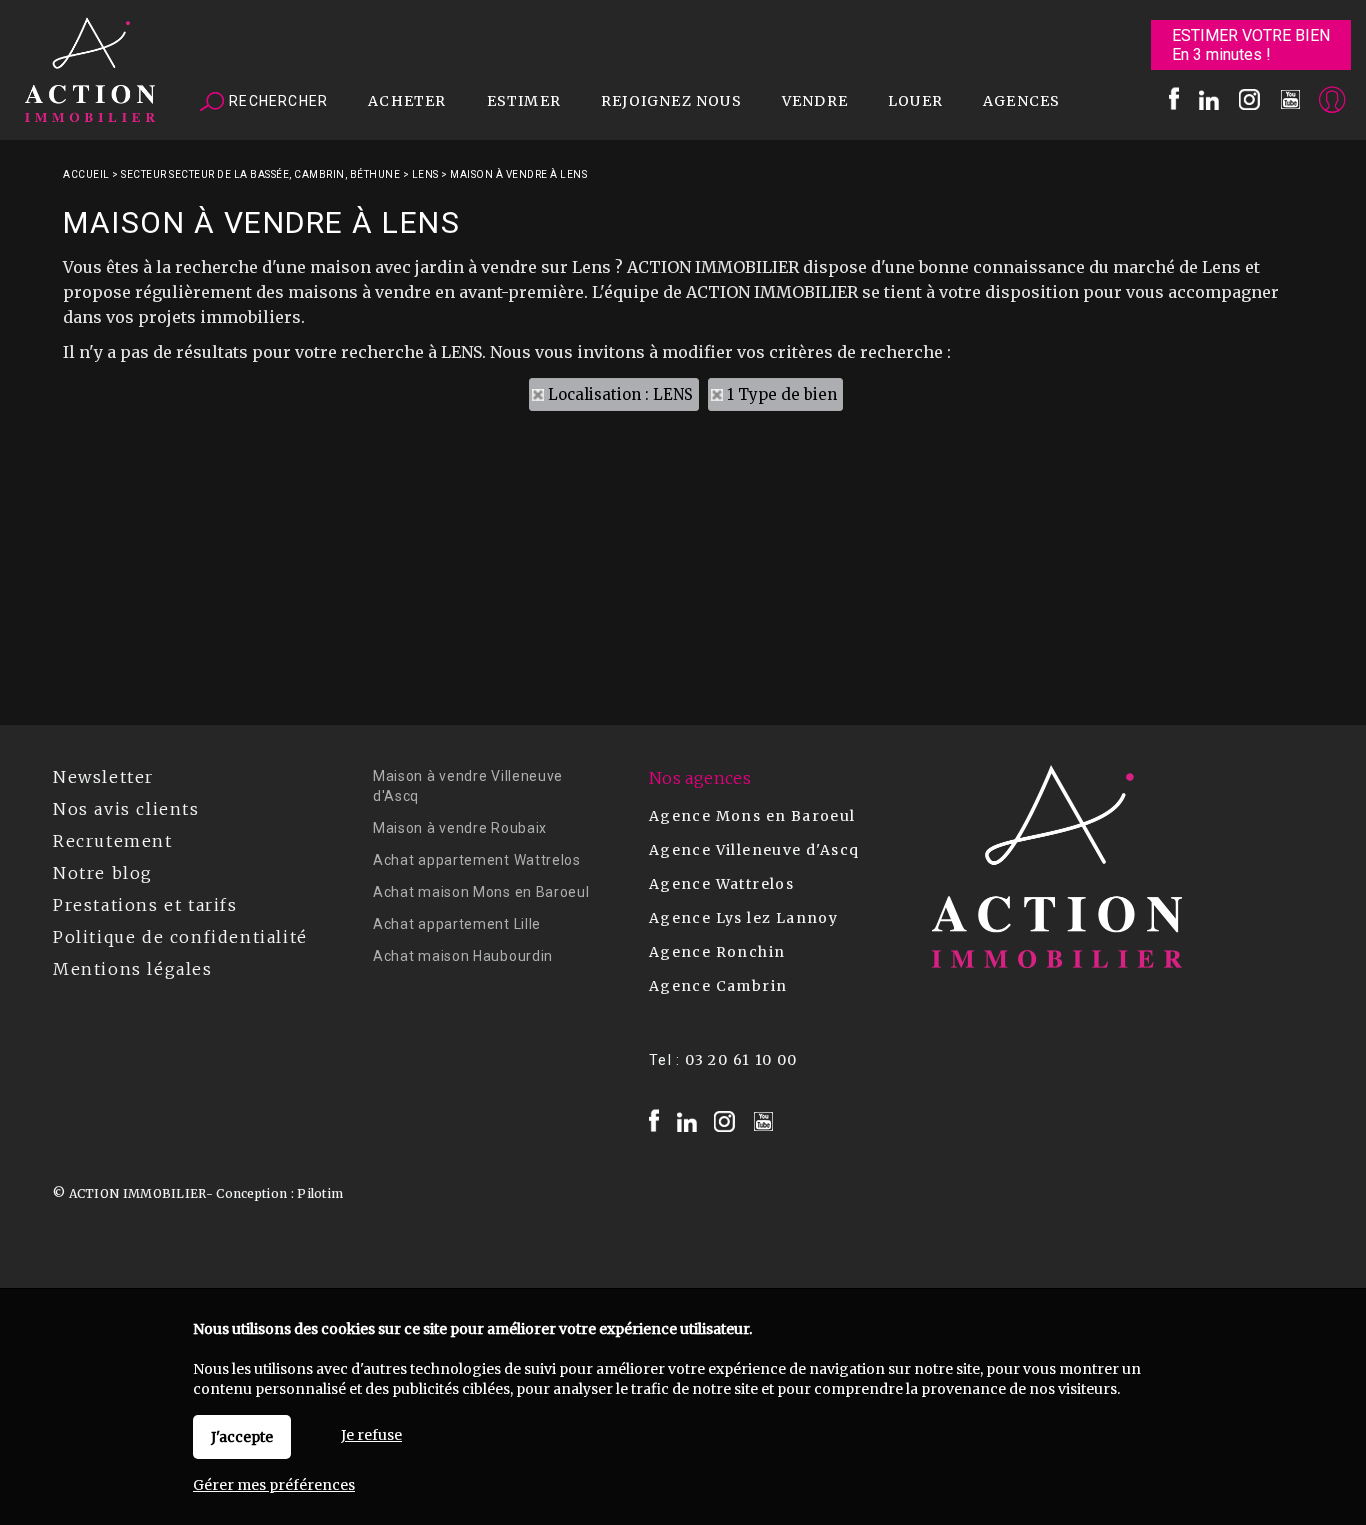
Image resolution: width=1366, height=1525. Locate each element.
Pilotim (320, 1193)
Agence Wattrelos (721, 884)
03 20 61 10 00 (741, 1060)
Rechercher (276, 101)
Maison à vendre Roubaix (460, 828)
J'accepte (242, 1437)
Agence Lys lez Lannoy (743, 918)
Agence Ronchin (717, 952)
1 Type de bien (782, 394)
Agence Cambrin (718, 986)
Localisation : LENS (620, 394)
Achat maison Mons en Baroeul (481, 892)
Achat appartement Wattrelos (477, 860)
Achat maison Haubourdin (463, 956)
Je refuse (371, 1435)
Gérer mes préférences (274, 1485)
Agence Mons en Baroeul (752, 816)
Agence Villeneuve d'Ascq (754, 850)
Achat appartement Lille (457, 924)
